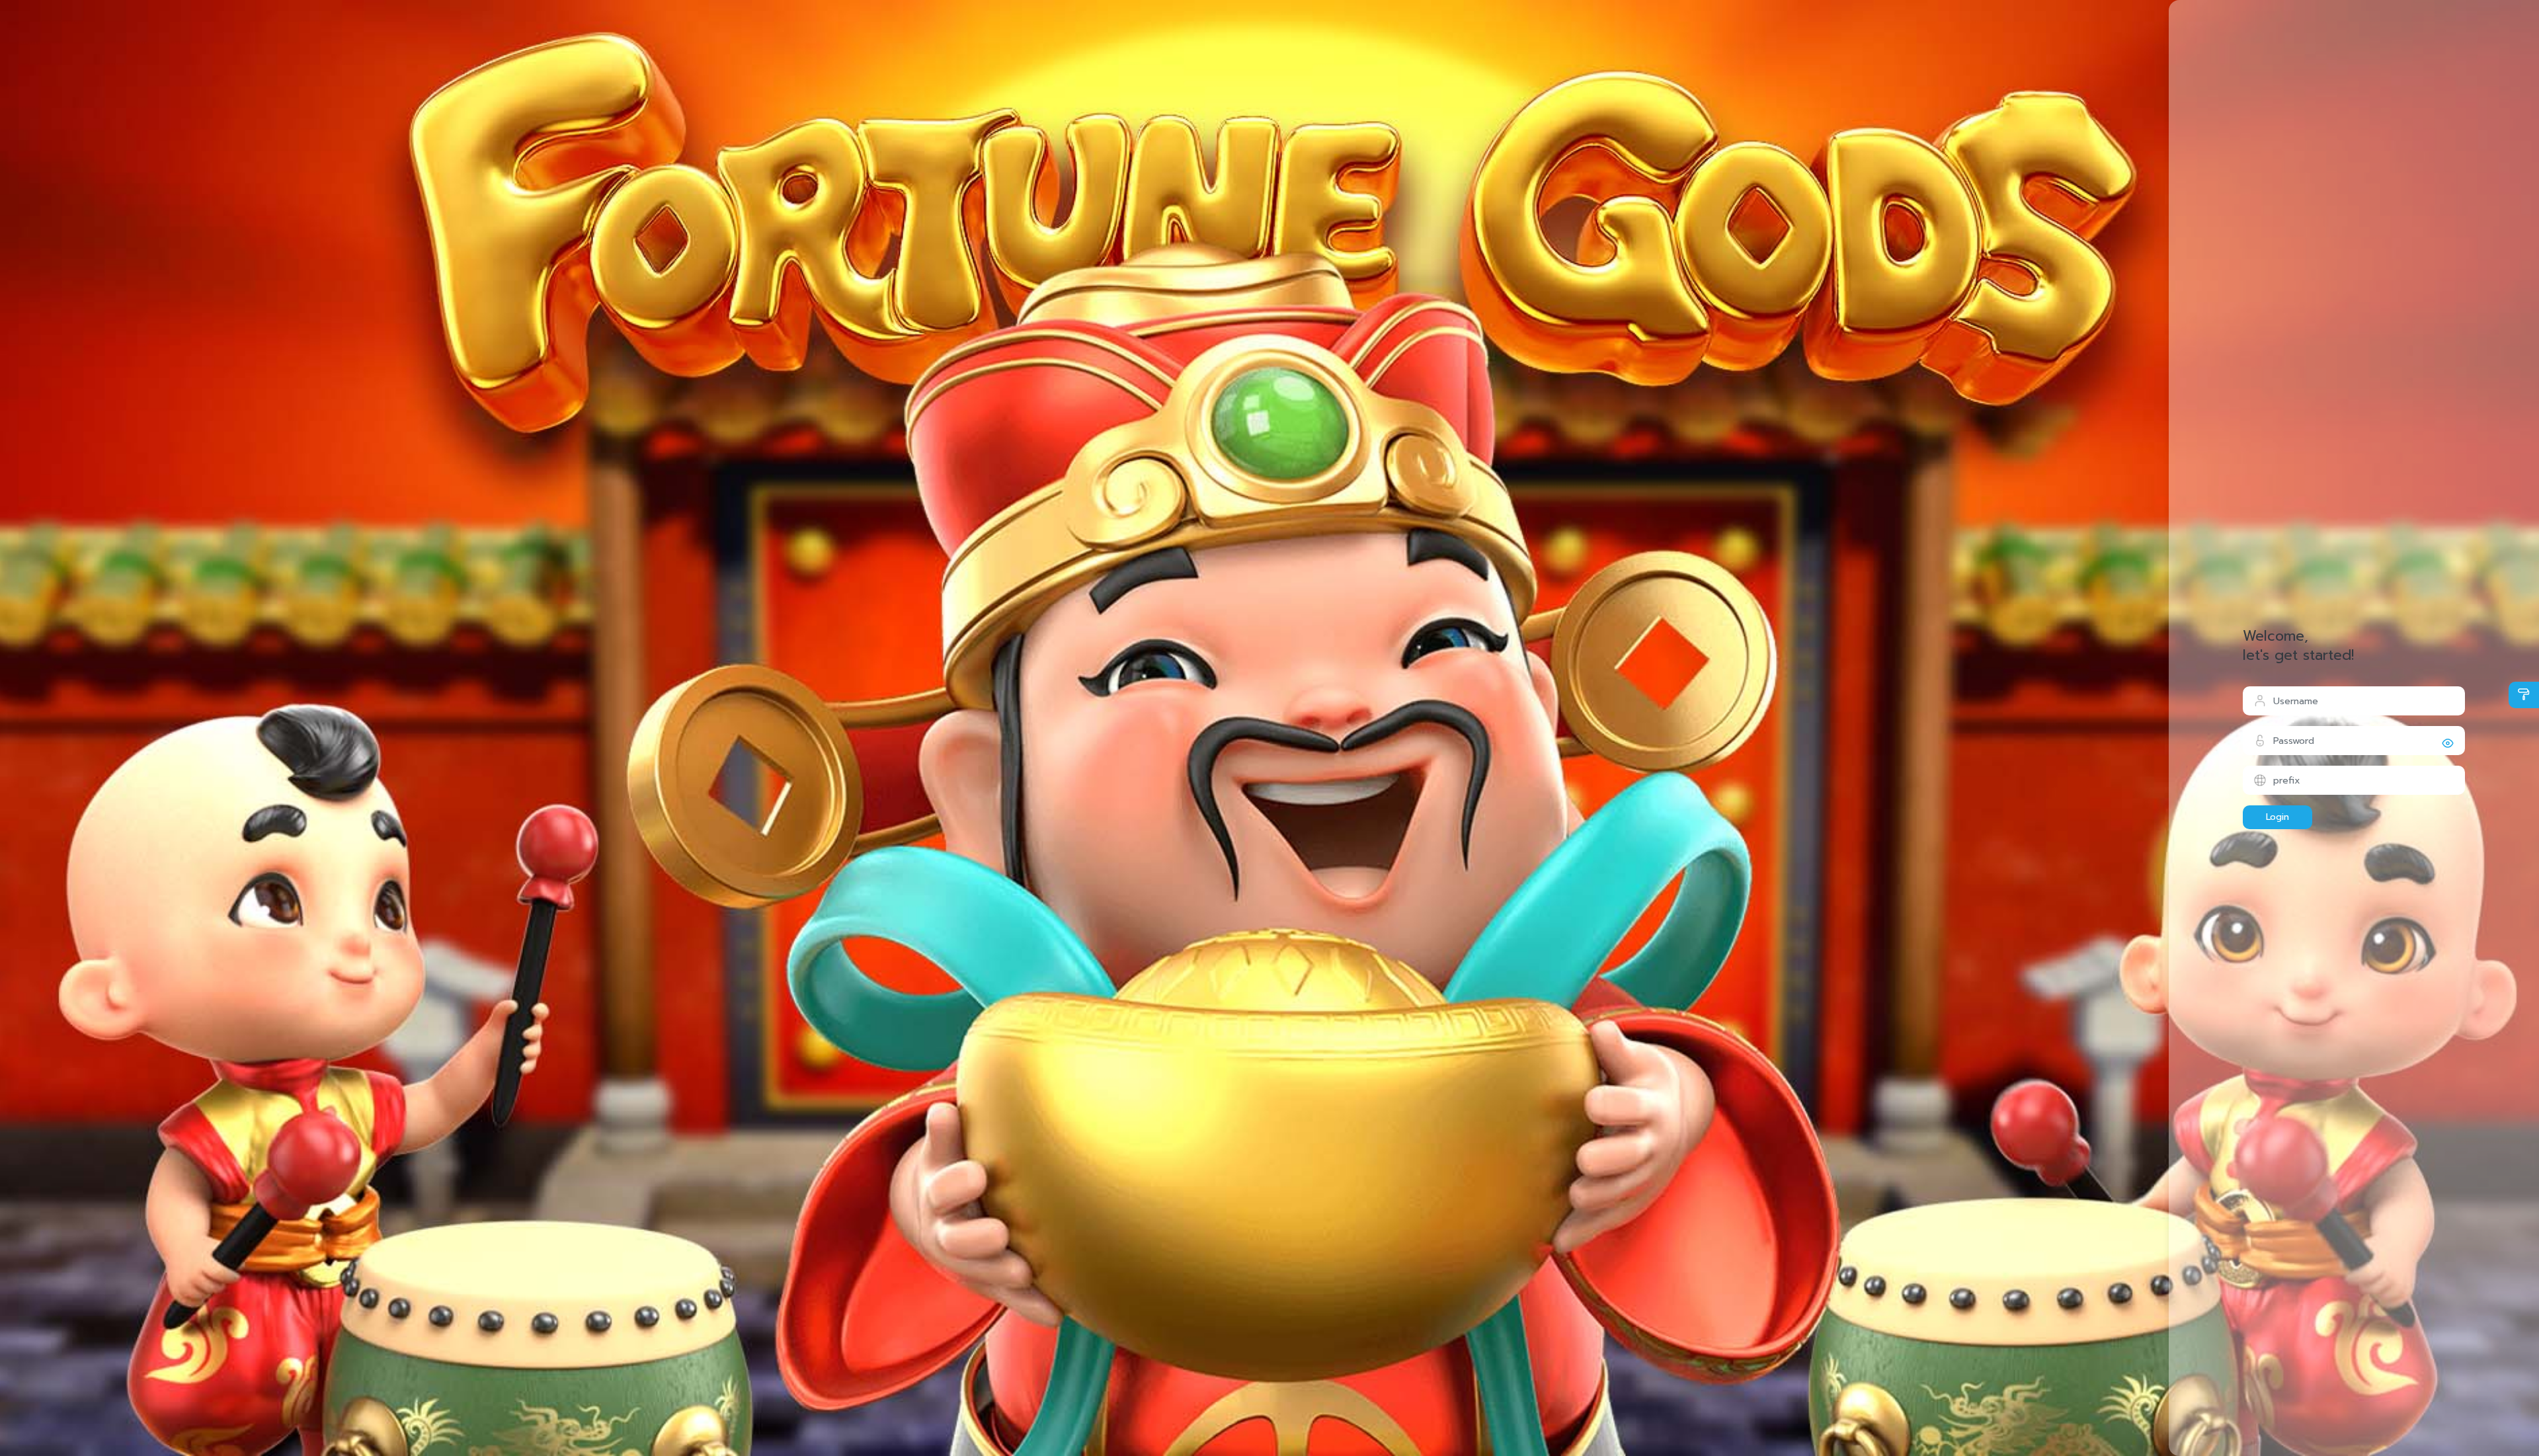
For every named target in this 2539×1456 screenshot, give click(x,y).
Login (2277, 817)
